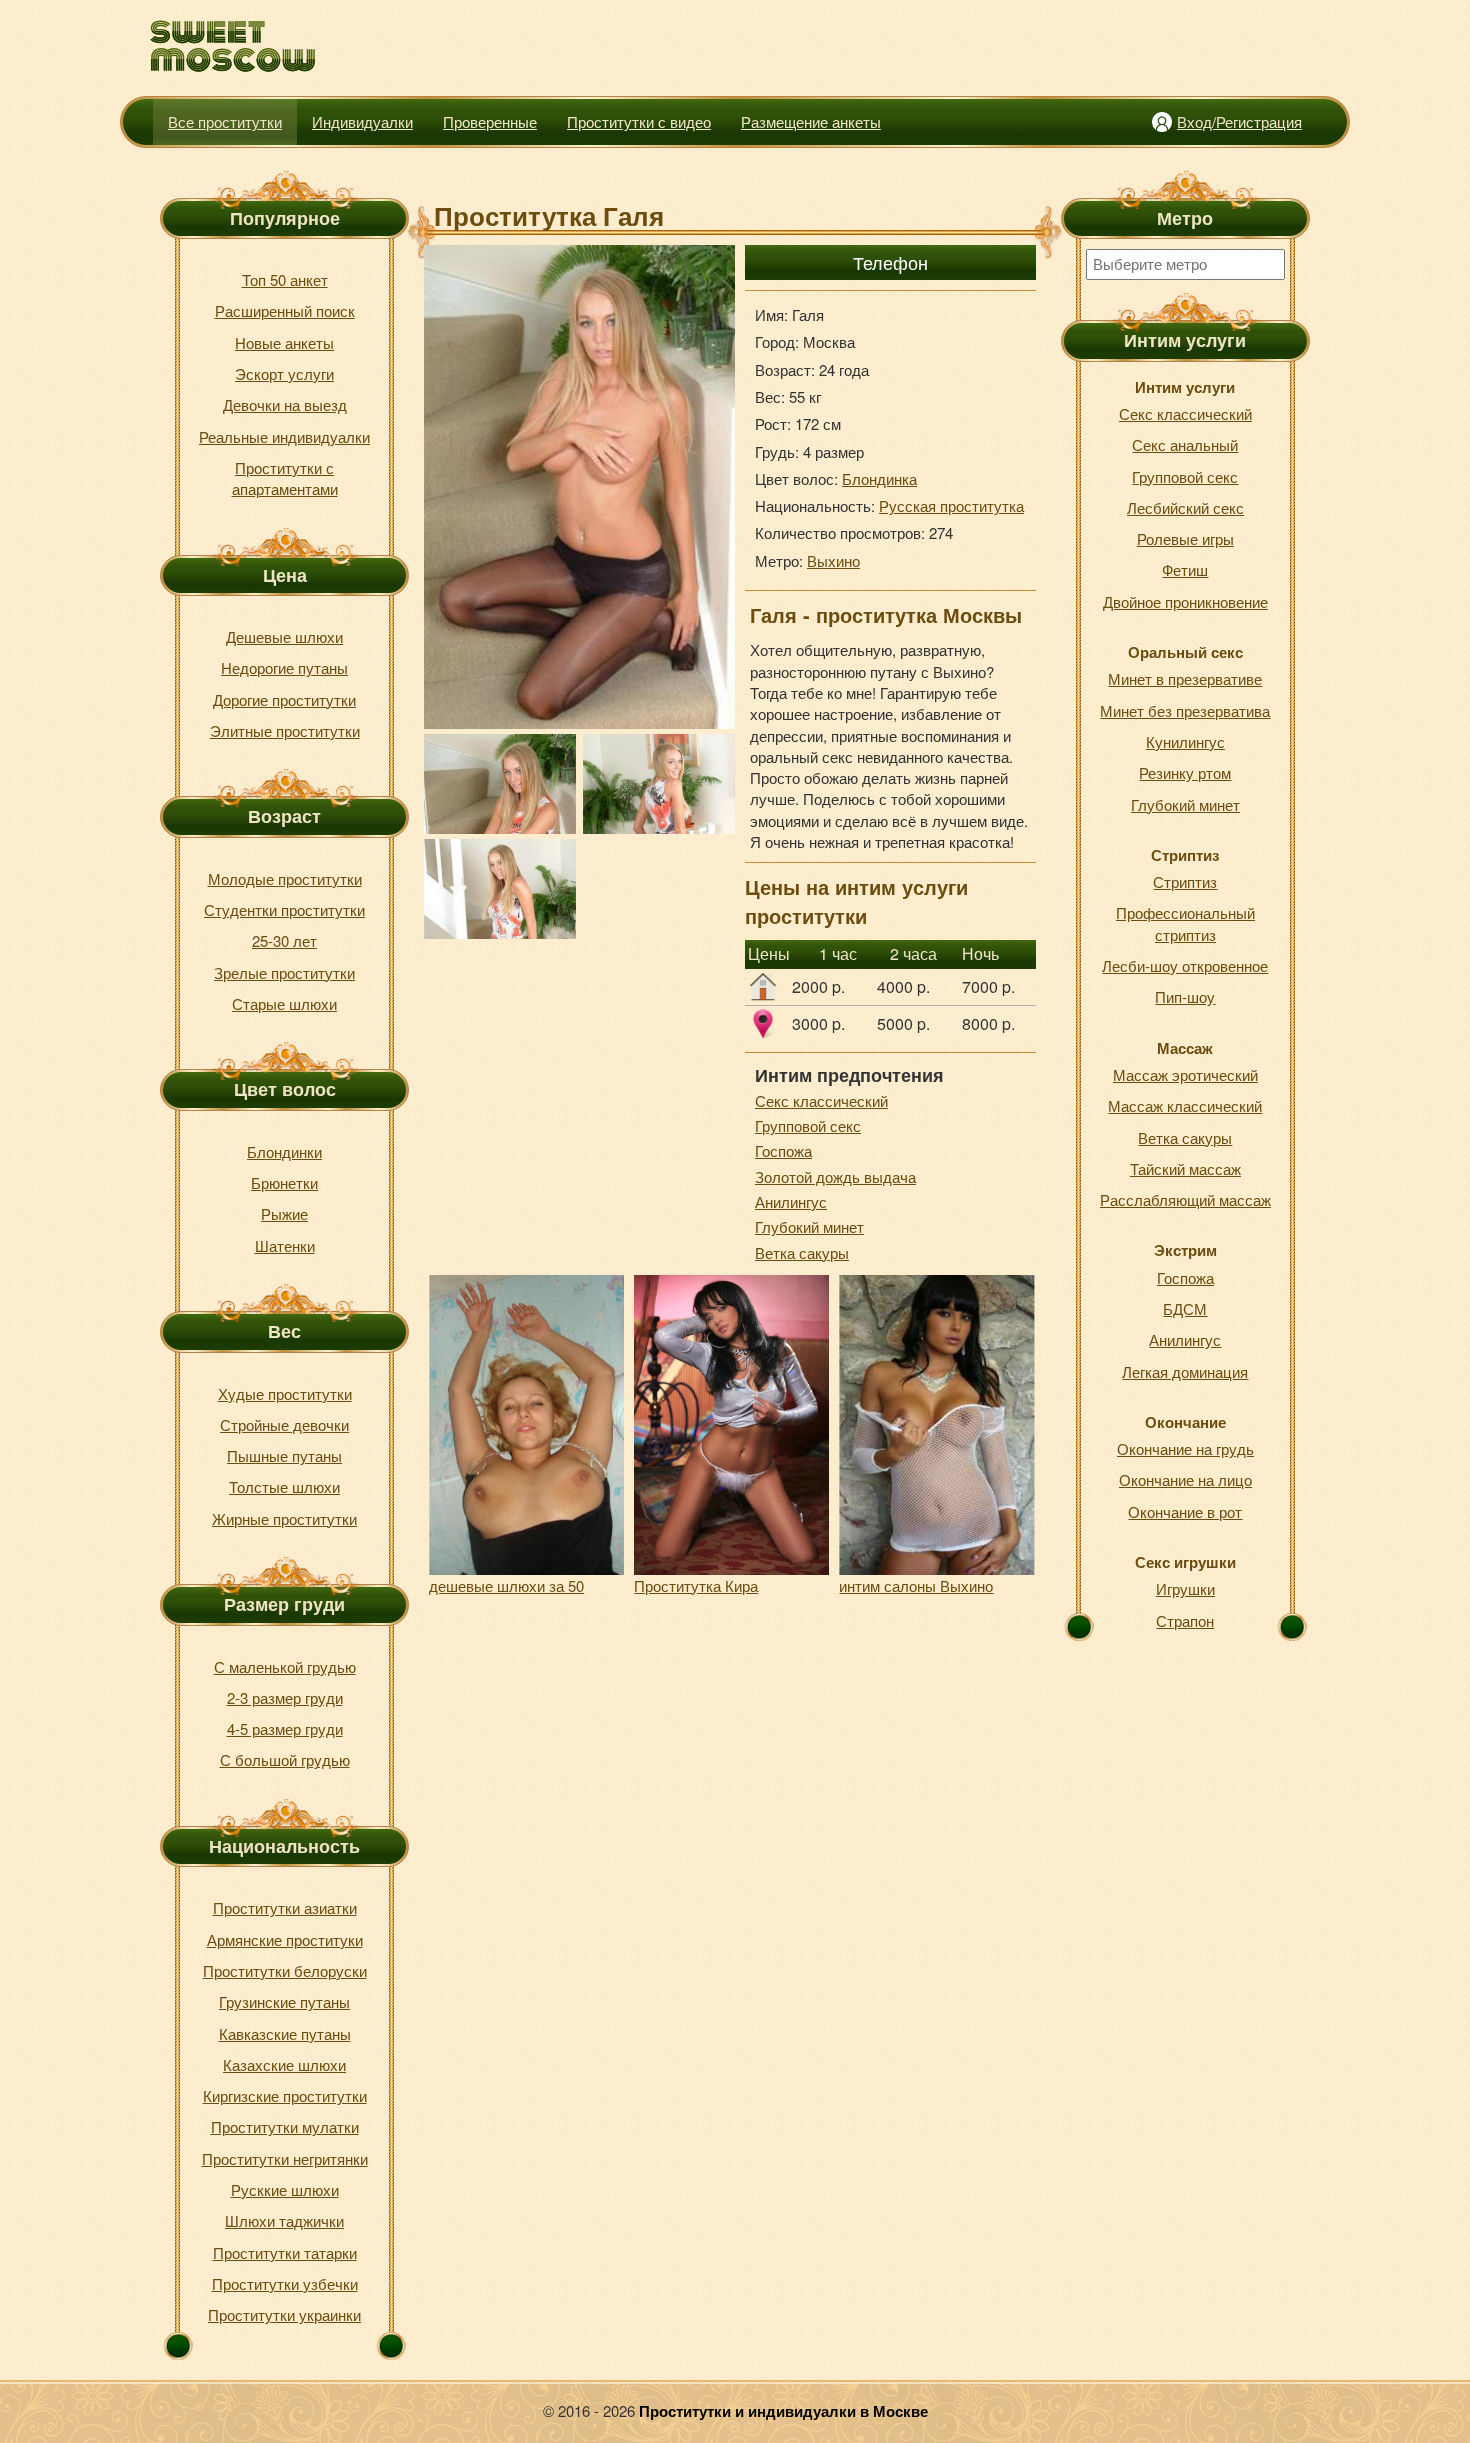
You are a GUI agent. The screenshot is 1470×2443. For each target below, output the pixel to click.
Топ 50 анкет (285, 279)
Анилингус (791, 1201)
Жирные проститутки (284, 1518)
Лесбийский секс (1185, 507)
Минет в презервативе (1185, 678)
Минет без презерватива (1185, 710)
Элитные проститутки (285, 730)
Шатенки (285, 1245)
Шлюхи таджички (284, 2220)
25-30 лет (284, 940)
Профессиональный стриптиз (1185, 923)
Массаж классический (1185, 1105)
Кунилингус (1185, 741)
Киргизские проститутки (285, 2095)
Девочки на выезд (285, 404)
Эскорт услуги (284, 373)
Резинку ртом (1185, 772)
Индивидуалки (362, 121)
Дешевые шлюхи (284, 636)
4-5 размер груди (285, 1728)
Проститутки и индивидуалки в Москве (783, 2411)
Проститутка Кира (696, 1585)
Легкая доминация (1185, 1371)
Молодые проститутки (285, 878)
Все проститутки (225, 121)
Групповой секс (808, 1125)
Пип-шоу (1185, 996)
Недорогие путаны (284, 667)
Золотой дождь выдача (835, 1176)
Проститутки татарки (285, 2252)
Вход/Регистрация (1239, 121)
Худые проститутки (285, 1393)
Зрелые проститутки (284, 972)
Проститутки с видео (639, 121)
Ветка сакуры (802, 1252)
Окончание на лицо (1185, 1479)
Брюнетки (284, 1182)
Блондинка (879, 478)
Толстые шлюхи (284, 1486)
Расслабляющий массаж (1185, 1199)
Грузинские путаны (284, 2001)
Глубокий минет (809, 1226)
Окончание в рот (1185, 1511)
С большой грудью (285, 1759)
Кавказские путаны (285, 2033)
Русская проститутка (951, 505)
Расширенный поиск (285, 310)
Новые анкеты (284, 342)
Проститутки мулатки (285, 2126)
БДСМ (1185, 1308)
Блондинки (284, 1151)
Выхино (833, 560)
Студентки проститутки (284, 909)
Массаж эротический (1185, 1074)
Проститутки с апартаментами (285, 478)
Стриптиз (1185, 881)
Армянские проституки (285, 1939)
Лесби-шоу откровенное (1185, 965)
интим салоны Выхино (916, 1585)
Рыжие (284, 1213)
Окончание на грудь (1185, 1448)
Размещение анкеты (811, 121)
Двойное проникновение (1185, 601)
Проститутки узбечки (285, 2283)
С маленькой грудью (285, 1666)
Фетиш (1185, 569)
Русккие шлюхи (285, 2189)
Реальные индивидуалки (284, 436)
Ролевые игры (1185, 538)
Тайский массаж (1185, 1168)
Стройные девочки (284, 1424)
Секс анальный (1185, 444)
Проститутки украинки (284, 2314)
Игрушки (1185, 1588)
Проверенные (490, 121)
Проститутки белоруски (285, 1970)
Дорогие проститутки (284, 699)
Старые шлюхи (284, 1003)
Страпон (1185, 1620)
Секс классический (821, 1100)
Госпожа (783, 1150)
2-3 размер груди (285, 1697)
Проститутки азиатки (285, 1907)
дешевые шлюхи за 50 (506, 1585)
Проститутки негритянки (285, 2158)
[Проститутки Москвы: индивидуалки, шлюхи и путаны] (233, 46)
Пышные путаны (284, 1455)
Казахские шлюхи (284, 2064)
